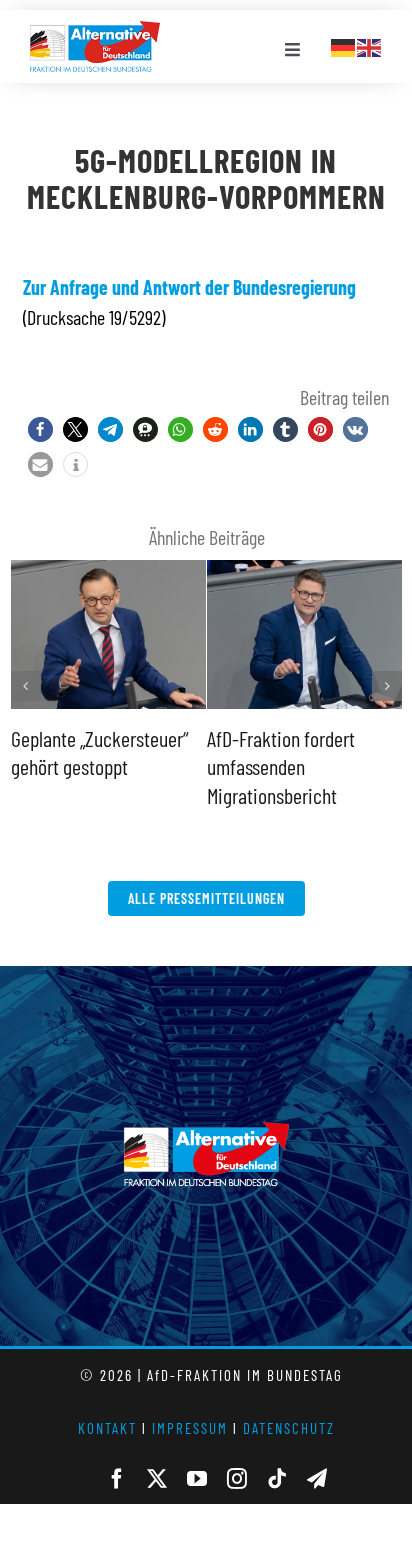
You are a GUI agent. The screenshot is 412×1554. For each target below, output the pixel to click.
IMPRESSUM (190, 1428)
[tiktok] (277, 1479)
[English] (370, 45)
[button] (40, 429)
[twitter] (157, 1479)
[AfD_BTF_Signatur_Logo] (95, 31)
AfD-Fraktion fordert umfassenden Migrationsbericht (281, 766)
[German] (344, 45)
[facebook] (117, 1479)
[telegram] (317, 1479)
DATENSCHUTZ (289, 1428)
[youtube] (197, 1479)
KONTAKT (107, 1428)
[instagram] (237, 1479)
